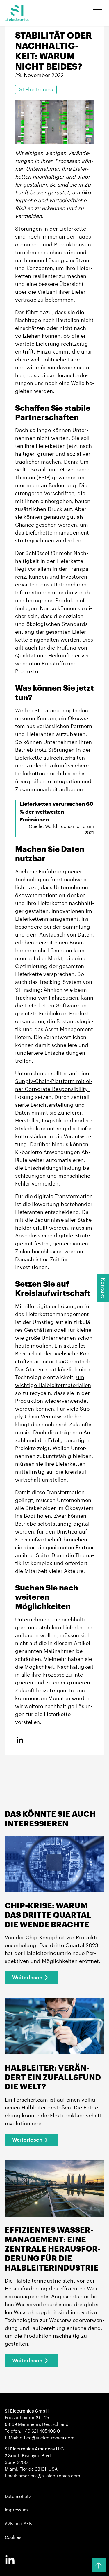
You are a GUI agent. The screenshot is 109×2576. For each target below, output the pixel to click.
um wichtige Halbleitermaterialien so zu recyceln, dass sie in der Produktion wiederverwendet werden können (53, 1393)
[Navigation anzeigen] (97, 13)
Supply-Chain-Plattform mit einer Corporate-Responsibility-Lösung (54, 1089)
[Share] (20, 1740)
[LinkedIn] (10, 2560)
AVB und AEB (18, 2524)
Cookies (13, 2537)
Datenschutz (18, 2497)
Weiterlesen (27, 1978)
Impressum (16, 2510)
